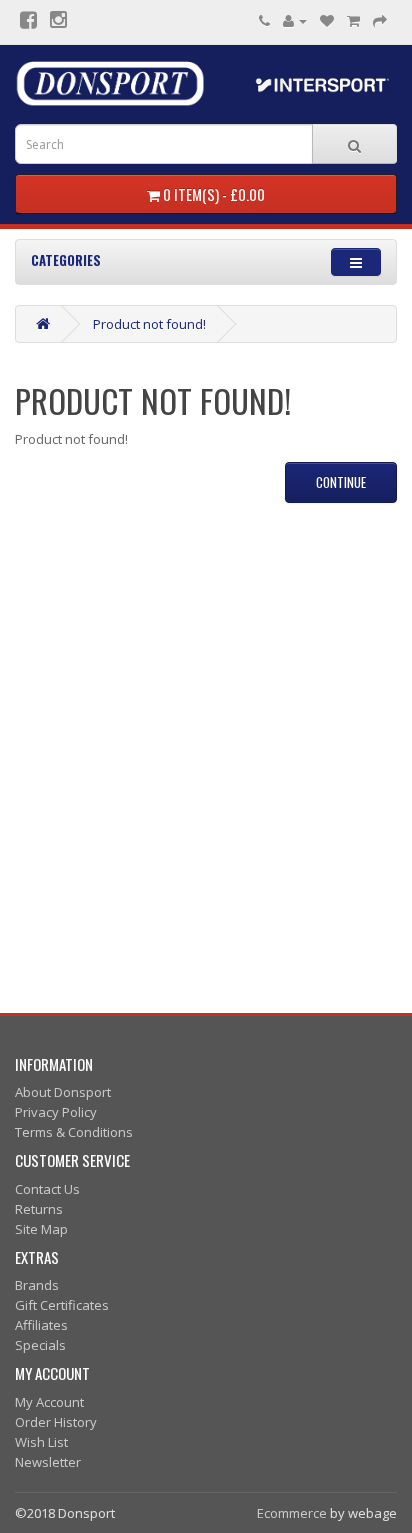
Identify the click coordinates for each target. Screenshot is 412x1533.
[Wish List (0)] (327, 20)
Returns (39, 1209)
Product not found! (149, 324)
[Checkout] (380, 20)
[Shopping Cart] (353, 20)
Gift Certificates (62, 1305)
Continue (341, 482)
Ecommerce (292, 1513)
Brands (37, 1285)
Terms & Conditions (74, 1132)
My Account (49, 1402)
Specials (40, 1345)
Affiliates (41, 1325)
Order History (56, 1422)
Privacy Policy (56, 1112)
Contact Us (47, 1189)
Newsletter (48, 1462)
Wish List (41, 1442)
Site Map (41, 1229)
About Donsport (63, 1092)
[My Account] (295, 20)
